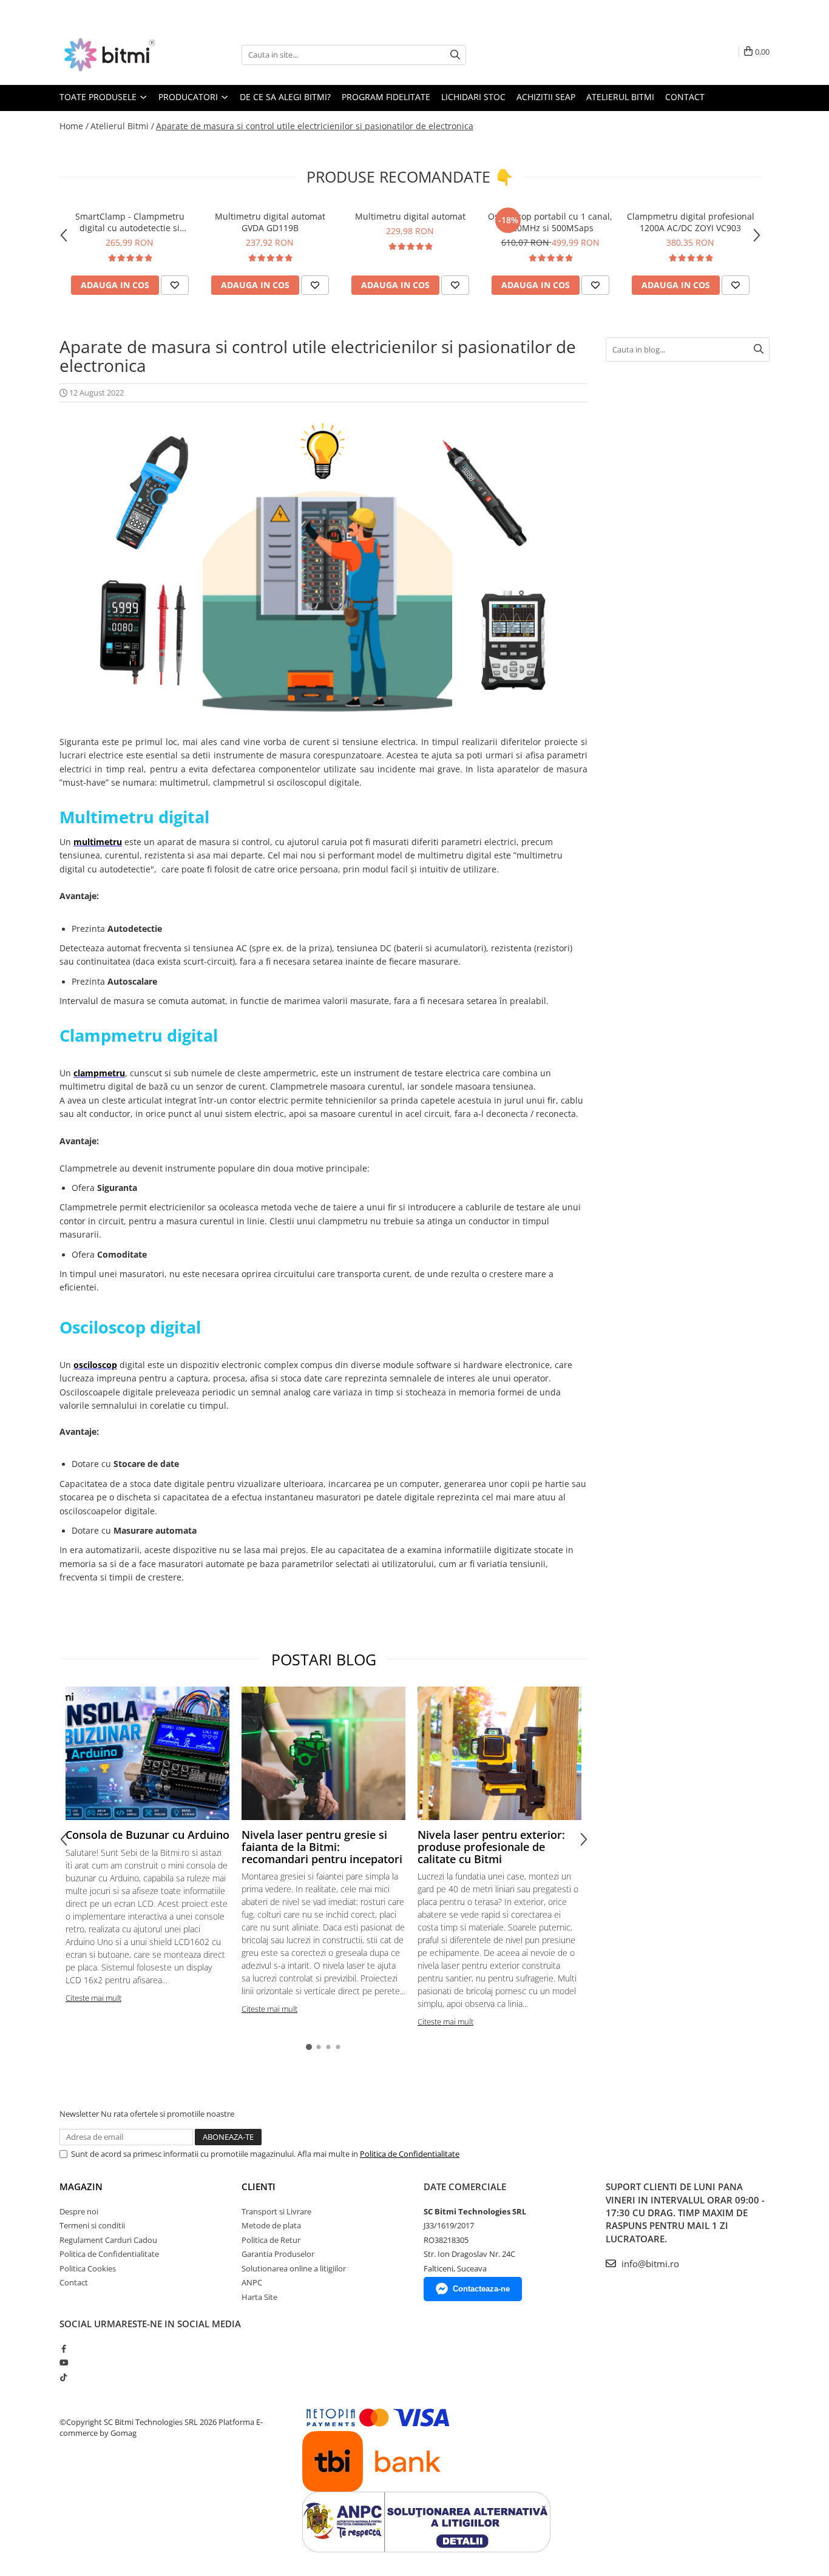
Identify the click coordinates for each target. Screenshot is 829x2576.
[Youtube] (63, 2362)
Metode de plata (271, 2225)
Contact (685, 97)
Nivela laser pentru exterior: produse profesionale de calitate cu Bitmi (491, 1847)
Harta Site (259, 2297)
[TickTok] (63, 2377)
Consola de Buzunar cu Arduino (147, 1835)
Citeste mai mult (93, 1998)
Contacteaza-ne (481, 2289)
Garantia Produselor (278, 2254)
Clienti (259, 2187)
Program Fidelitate (386, 97)
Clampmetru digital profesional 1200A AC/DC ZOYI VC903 (691, 222)
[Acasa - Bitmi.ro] (120, 55)
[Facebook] (63, 2348)
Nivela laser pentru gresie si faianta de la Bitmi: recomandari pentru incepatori (322, 1847)
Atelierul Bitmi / (122, 126)
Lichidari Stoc (473, 97)
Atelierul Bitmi (620, 97)
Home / (74, 126)
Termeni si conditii (92, 2225)
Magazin (81, 2187)
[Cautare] (455, 55)
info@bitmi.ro (649, 2264)
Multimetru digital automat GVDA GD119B (270, 222)
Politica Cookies (88, 2268)
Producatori (189, 97)
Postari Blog (324, 1659)
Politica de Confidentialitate (410, 2154)
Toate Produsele (99, 97)
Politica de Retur (271, 2240)
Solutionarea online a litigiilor (294, 2268)
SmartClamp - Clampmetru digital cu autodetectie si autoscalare (130, 222)
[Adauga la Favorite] (175, 285)
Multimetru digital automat (410, 216)
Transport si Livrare (276, 2211)
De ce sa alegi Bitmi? (285, 97)
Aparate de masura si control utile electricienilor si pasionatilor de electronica (315, 126)
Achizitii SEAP (546, 97)
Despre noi (79, 2211)
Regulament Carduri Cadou (108, 2240)
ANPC (252, 2282)
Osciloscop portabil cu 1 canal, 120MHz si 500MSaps (550, 222)
